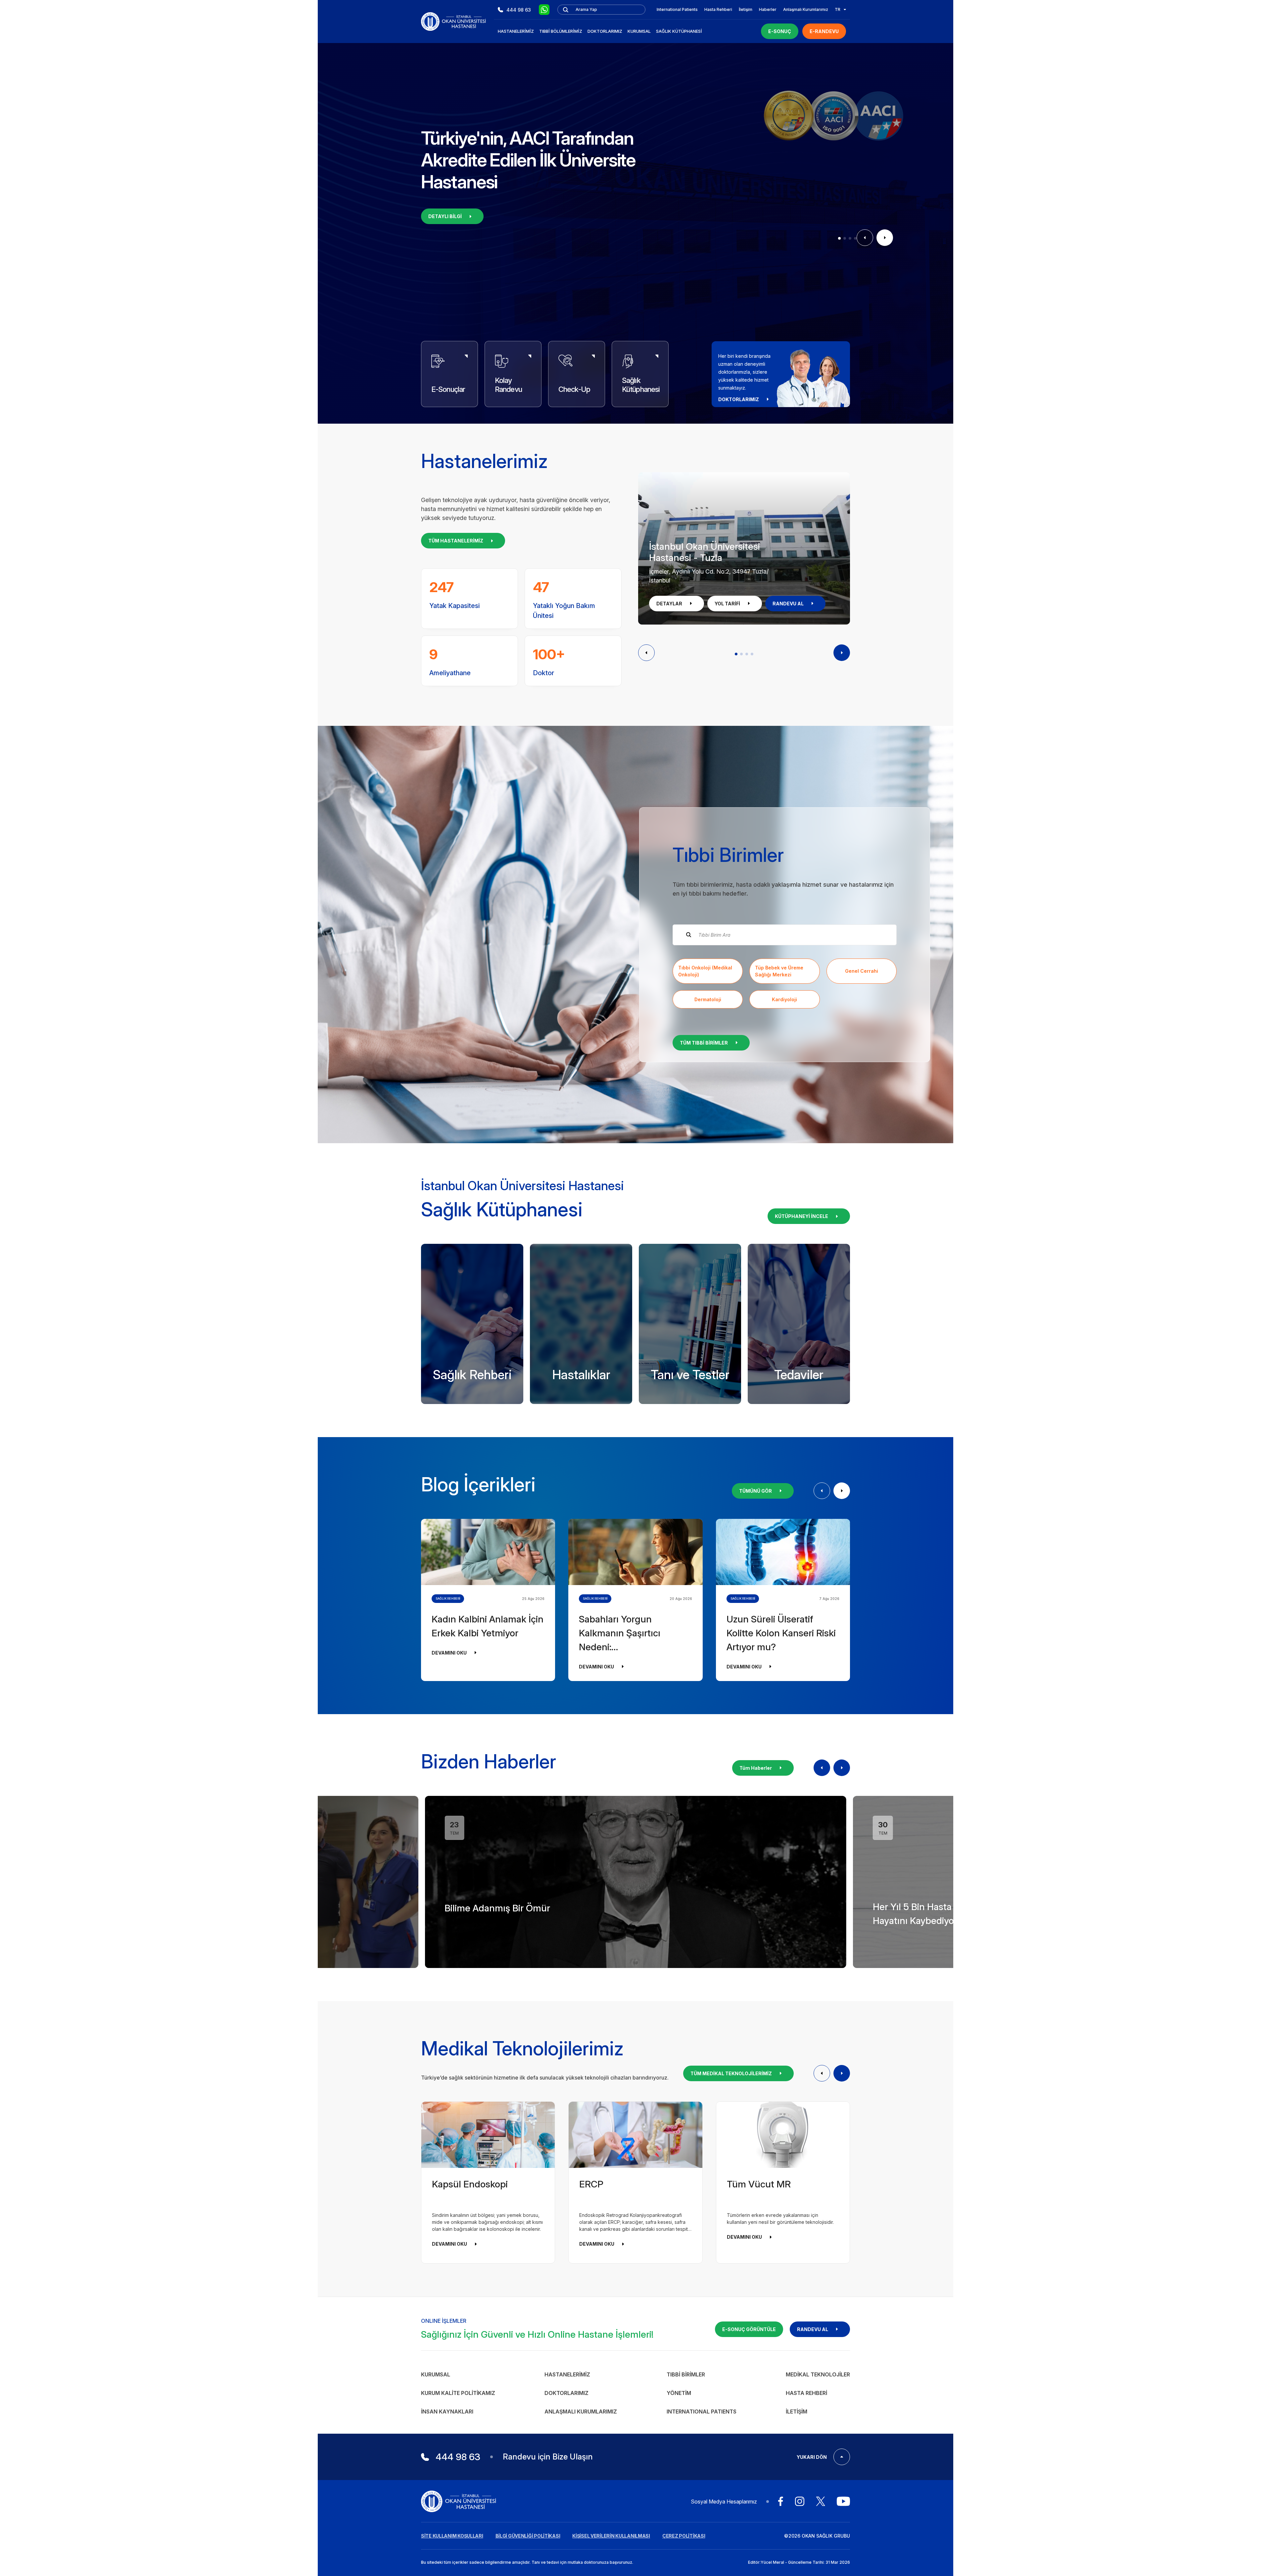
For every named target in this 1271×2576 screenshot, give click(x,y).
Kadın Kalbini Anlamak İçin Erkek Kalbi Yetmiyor (488, 1626)
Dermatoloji (708, 999)
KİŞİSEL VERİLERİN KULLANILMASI (611, 2536)
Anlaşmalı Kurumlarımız (806, 9)
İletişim (746, 9)
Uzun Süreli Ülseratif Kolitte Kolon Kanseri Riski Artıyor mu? (781, 1633)
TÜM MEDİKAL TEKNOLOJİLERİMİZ (731, 2073)
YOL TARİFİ (727, 604)
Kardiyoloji (784, 999)
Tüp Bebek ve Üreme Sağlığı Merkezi (779, 971)
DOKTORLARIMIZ (739, 399)
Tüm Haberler (756, 1768)
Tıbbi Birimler (686, 2374)
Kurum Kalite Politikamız (458, 2393)
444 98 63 (519, 10)
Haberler (768, 9)
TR (838, 9)
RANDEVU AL (788, 604)
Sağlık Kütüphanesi (679, 31)
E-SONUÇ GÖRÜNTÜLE (749, 2329)
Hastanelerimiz (516, 31)
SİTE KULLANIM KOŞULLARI (452, 2536)
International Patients (677, 9)
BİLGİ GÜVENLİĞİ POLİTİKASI (528, 2536)
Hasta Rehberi (718, 9)
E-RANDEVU (824, 31)
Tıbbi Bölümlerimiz (561, 31)
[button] (839, 238)
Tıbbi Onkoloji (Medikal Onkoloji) (705, 971)
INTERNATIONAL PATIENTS (702, 2412)
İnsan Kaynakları (447, 2412)
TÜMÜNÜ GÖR (755, 1491)
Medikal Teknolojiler (818, 2374)
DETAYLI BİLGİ (445, 216)
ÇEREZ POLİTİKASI (684, 2536)
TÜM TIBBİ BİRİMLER (704, 1043)
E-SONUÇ (780, 31)
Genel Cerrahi (862, 971)
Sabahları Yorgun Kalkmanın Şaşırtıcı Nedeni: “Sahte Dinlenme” (620, 1634)
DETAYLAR (669, 604)
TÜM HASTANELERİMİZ (456, 541)
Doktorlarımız (605, 31)
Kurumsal (639, 31)
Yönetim (679, 2393)
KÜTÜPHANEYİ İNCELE (801, 1216)
